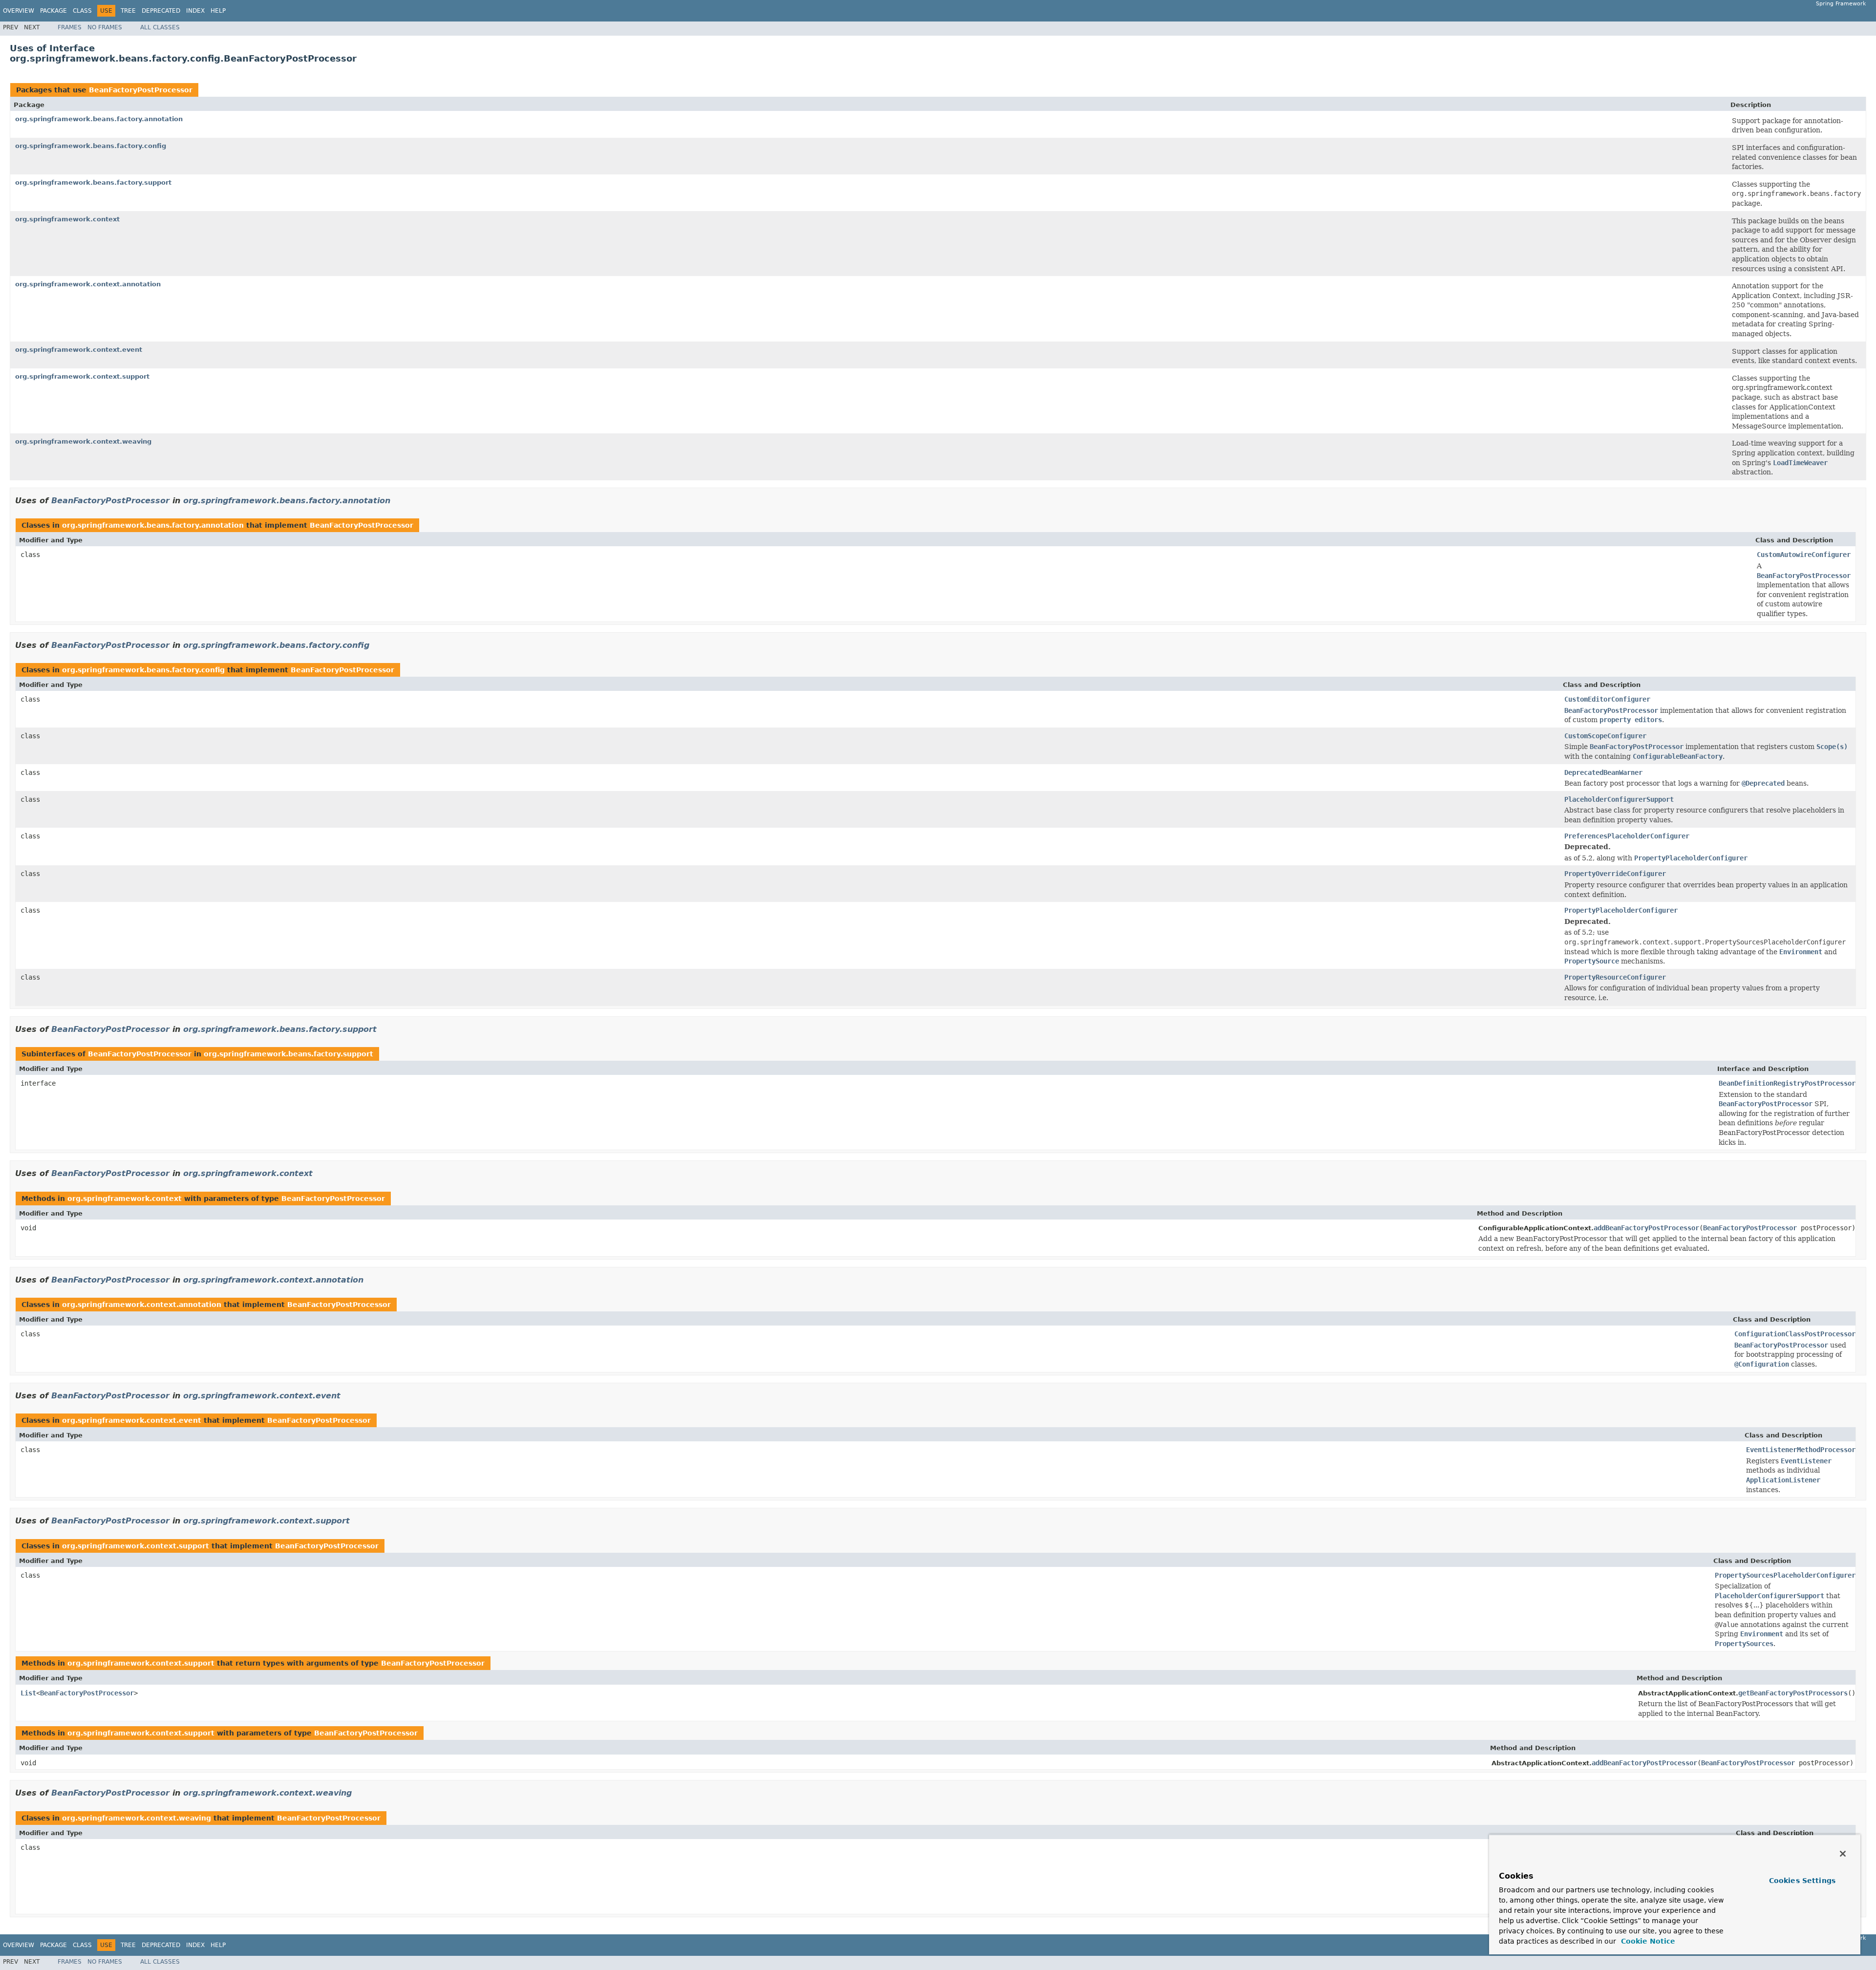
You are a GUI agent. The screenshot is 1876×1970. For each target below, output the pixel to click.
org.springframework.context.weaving (83, 441)
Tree (128, 11)
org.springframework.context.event (79, 350)
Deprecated (161, 11)
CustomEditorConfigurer (1607, 699)
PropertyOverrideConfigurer (1615, 874)
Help (218, 11)
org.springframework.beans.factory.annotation (99, 119)
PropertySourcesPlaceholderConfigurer (1785, 1575)
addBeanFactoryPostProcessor (1646, 1228)
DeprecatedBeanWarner (1603, 772)
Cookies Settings (1802, 1881)
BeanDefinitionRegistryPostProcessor (1787, 1083)
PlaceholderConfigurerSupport (1619, 799)
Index (195, 11)
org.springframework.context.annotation (88, 284)
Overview (19, 11)
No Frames (105, 27)
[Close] (1843, 1854)
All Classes (160, 27)
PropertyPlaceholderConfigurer (1621, 910)
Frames (70, 27)
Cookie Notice (1647, 1941)
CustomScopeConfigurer (1605, 736)
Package (53, 11)
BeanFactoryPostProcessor (141, 90)
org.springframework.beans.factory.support (93, 182)
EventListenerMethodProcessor (1801, 1450)
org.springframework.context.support (82, 376)
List (28, 1693)
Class (82, 11)
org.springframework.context (67, 219)
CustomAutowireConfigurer (1804, 555)
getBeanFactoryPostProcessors (1793, 1693)
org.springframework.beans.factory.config (91, 146)
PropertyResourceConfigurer (1615, 977)
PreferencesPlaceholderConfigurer (1627, 836)
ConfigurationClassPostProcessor (1795, 1334)
